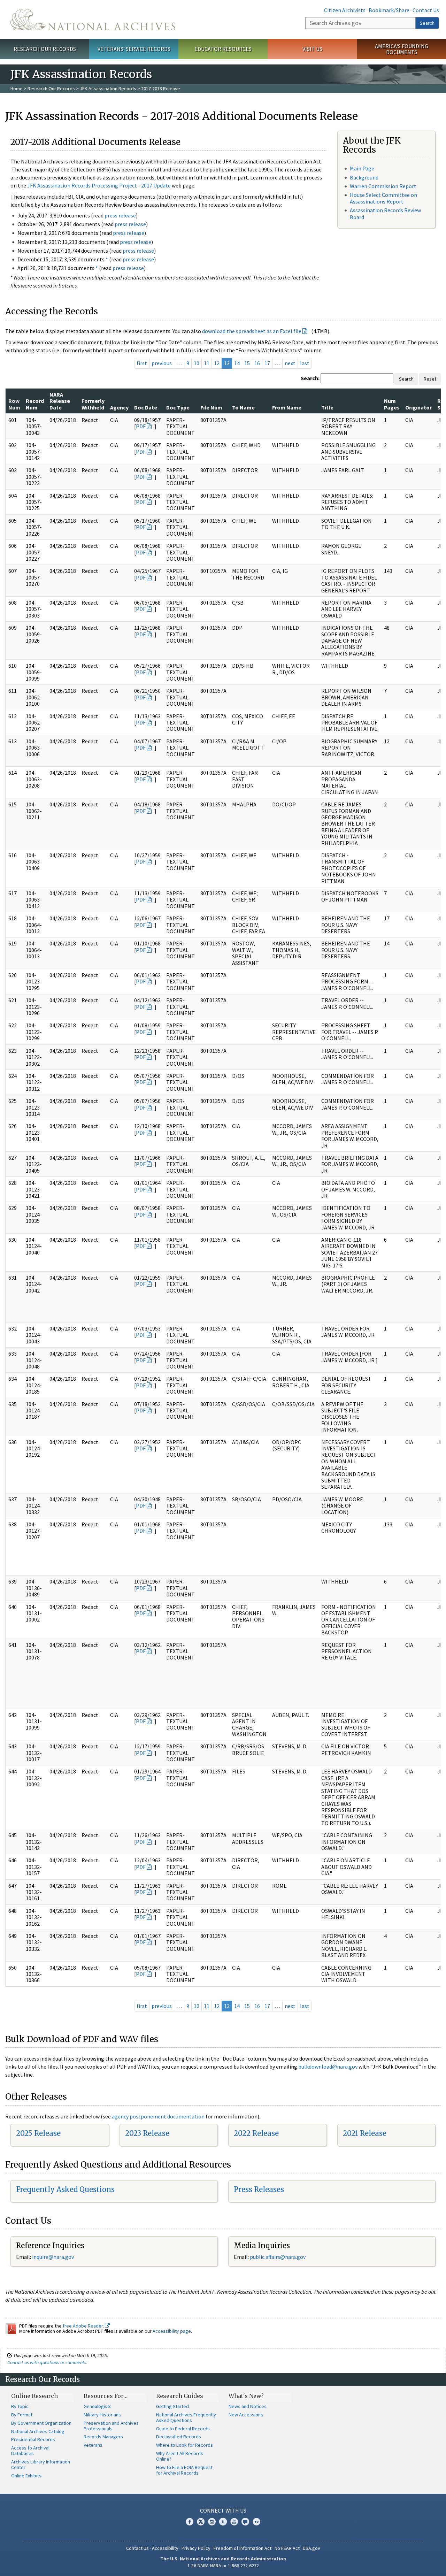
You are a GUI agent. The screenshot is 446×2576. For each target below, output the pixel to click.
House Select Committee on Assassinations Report (383, 198)
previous (162, 363)
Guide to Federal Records (183, 2429)
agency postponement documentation (158, 2116)
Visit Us (312, 49)
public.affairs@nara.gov (278, 2257)
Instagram (212, 2522)
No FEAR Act (287, 2548)
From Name (287, 407)
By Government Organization (41, 2423)
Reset (430, 379)
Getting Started (172, 2406)
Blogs (245, 2522)
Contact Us (426, 10)
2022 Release (256, 2133)
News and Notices (248, 2406)
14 (237, 363)
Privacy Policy (196, 2548)
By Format (22, 2415)
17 (267, 363)
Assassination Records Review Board (385, 213)
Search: (310, 378)
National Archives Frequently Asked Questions (186, 2417)
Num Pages (392, 404)
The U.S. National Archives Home (93, 20)
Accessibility (165, 2548)
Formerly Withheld (93, 404)
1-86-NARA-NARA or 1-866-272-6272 (223, 2566)
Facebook (190, 2522)
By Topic (20, 2406)
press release (120, 215)
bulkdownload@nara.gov (328, 2067)
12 (217, 363)
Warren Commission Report (383, 186)
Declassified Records (179, 2437)
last (305, 363)
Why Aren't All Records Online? (180, 2456)
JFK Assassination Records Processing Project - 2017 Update (99, 185)
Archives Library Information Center (41, 2464)
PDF (141, 426)
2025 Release (38, 2133)
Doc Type (178, 407)
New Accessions (246, 2415)
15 (247, 363)
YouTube (234, 2522)
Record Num (35, 404)
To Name (243, 407)
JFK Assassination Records (108, 89)
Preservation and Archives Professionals (111, 2426)
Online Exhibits (26, 2476)
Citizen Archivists (345, 10)
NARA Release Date (60, 401)
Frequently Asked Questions (65, 2189)
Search (427, 23)
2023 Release (147, 2133)
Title (327, 407)
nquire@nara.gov (54, 2257)
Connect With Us (223, 2510)
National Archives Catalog (38, 2431)
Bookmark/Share (389, 10)
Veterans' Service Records (134, 49)
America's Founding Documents (402, 49)
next (290, 363)
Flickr (256, 2522)
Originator (418, 407)
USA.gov (312, 2548)
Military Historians (102, 2415)
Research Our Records (45, 49)
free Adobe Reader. (84, 2326)
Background (364, 177)
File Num (211, 407)
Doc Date (146, 407)
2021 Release (365, 2133)
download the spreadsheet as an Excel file (252, 331)
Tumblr (223, 2522)
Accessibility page (172, 2331)
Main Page (362, 168)
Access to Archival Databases (30, 2451)
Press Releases (259, 2189)
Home (17, 89)
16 (257, 363)
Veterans (93, 2445)
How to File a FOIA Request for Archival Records (184, 2470)
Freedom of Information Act (243, 2548)
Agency (119, 407)
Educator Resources (223, 49)
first (142, 363)
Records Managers (103, 2437)
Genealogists (98, 2406)
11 (207, 363)
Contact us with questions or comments (47, 2362)
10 (197, 363)
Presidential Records (33, 2439)
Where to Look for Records (184, 2445)
